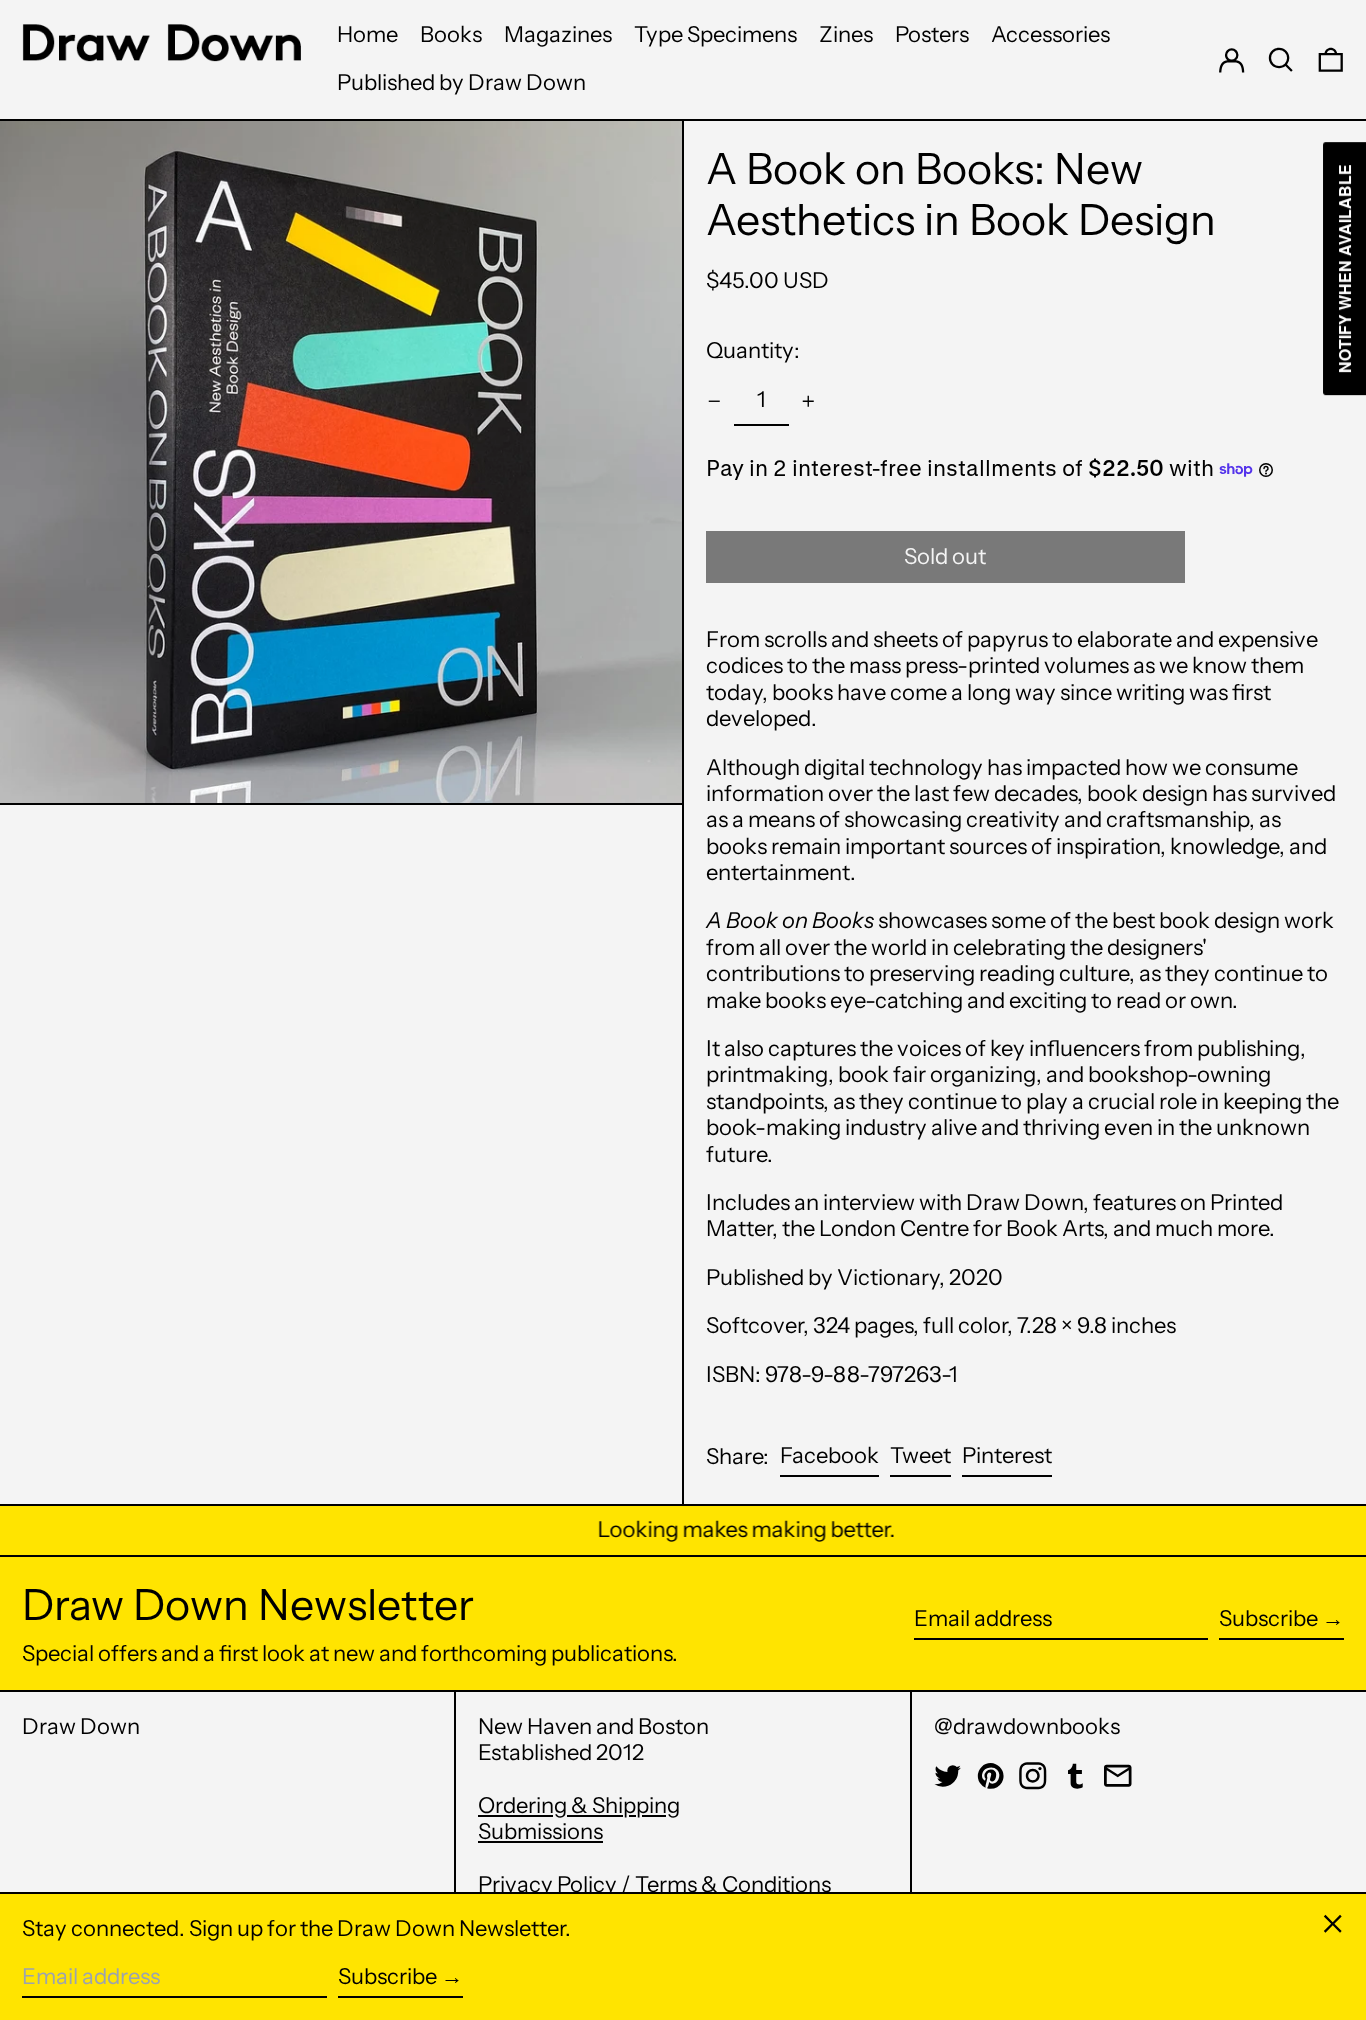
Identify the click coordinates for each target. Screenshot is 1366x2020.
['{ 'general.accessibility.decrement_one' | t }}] (714, 401)
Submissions (540, 1831)
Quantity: (753, 350)
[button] (1281, 59)
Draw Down (81, 1726)
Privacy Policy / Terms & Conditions (654, 1884)
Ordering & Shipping (579, 1805)
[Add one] (808, 401)
